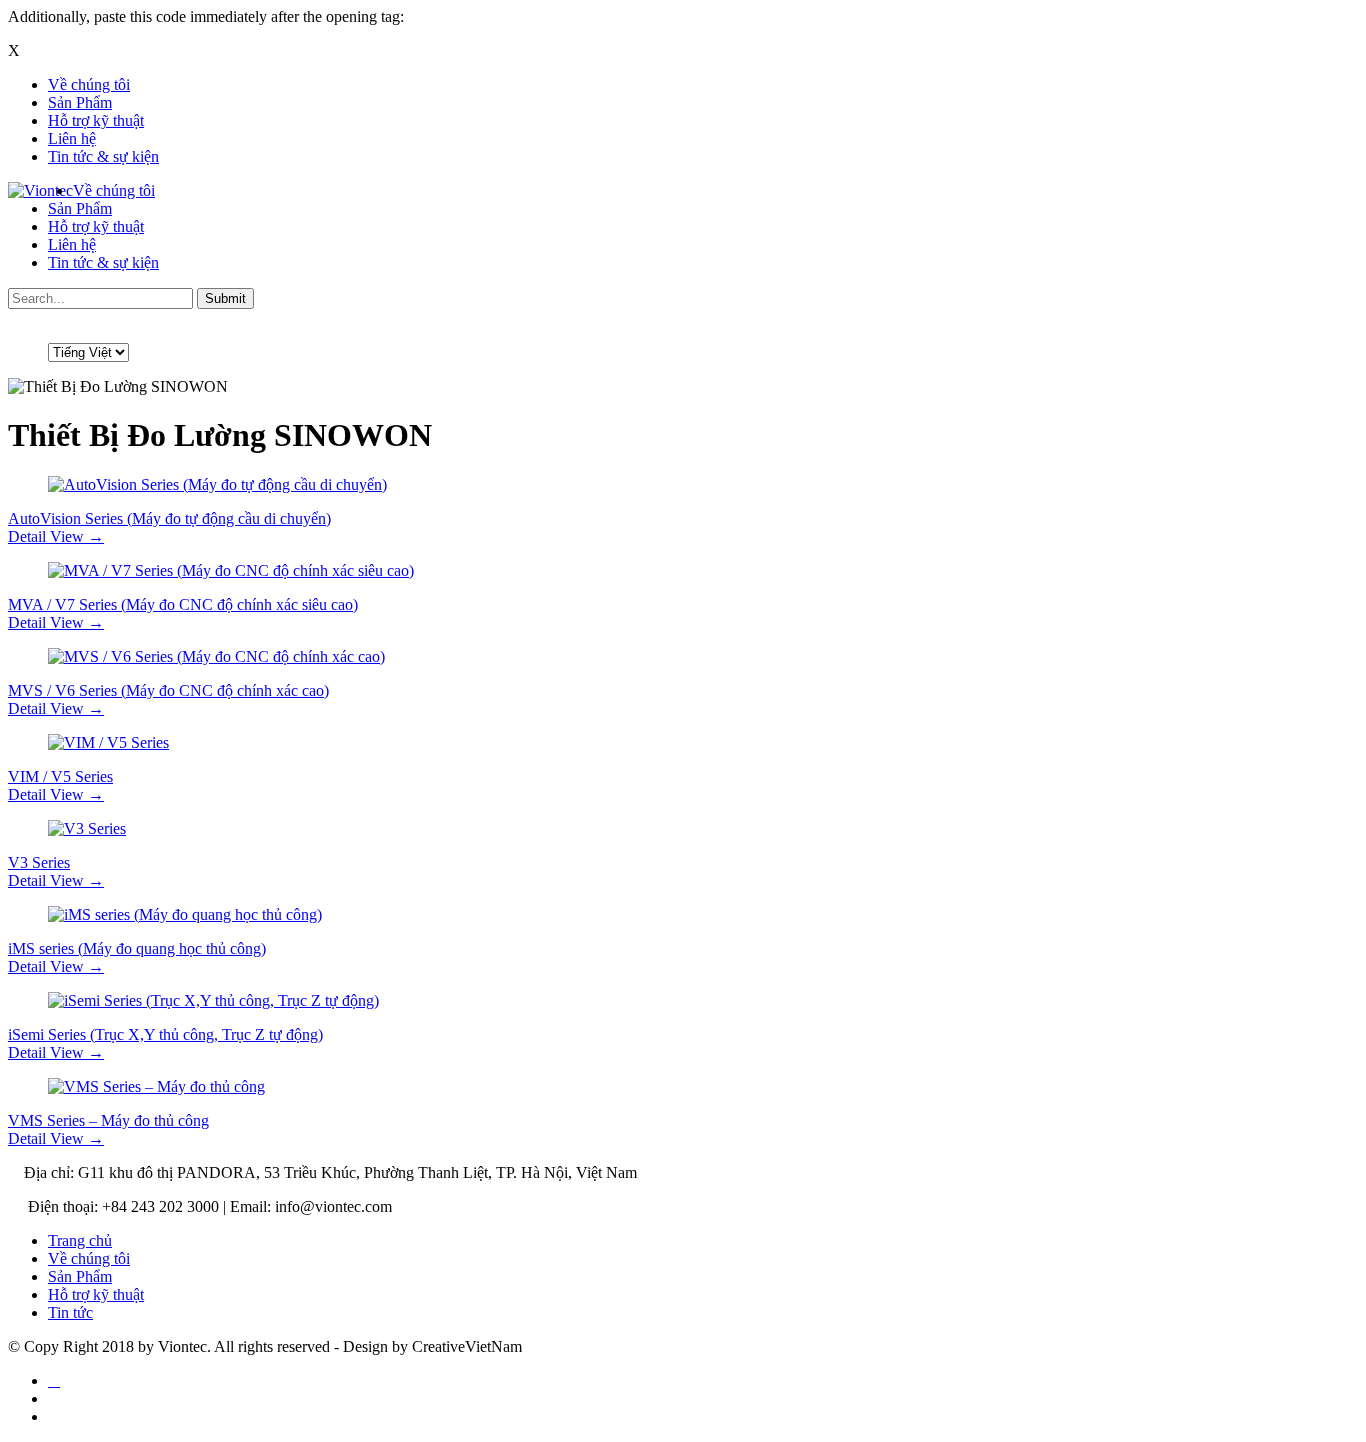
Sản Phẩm (80, 102)
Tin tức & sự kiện (103, 156)
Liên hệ (72, 138)
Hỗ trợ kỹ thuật (96, 120)
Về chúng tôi (89, 84)
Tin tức (70, 1312)
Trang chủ (80, 1240)
